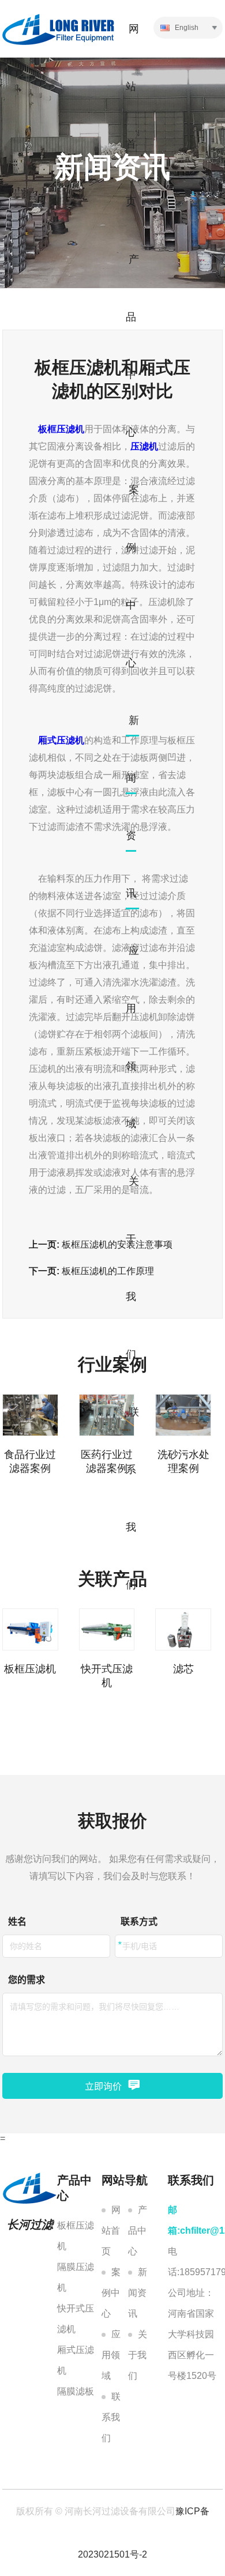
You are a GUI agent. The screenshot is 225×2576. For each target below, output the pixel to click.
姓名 (17, 1922)
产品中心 (138, 2231)
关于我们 (138, 2355)
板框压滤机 (76, 2236)
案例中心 (111, 2293)
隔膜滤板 (76, 2391)
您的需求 (27, 1980)
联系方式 (139, 1922)
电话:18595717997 (196, 2262)
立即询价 (103, 2086)
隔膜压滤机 (76, 2277)
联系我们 (111, 2417)
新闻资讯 (138, 2293)
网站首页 (111, 2231)
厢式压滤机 (76, 2360)
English (186, 28)
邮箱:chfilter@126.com (196, 2220)
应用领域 (111, 2355)
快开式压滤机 (76, 2319)
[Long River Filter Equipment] (58, 29)
